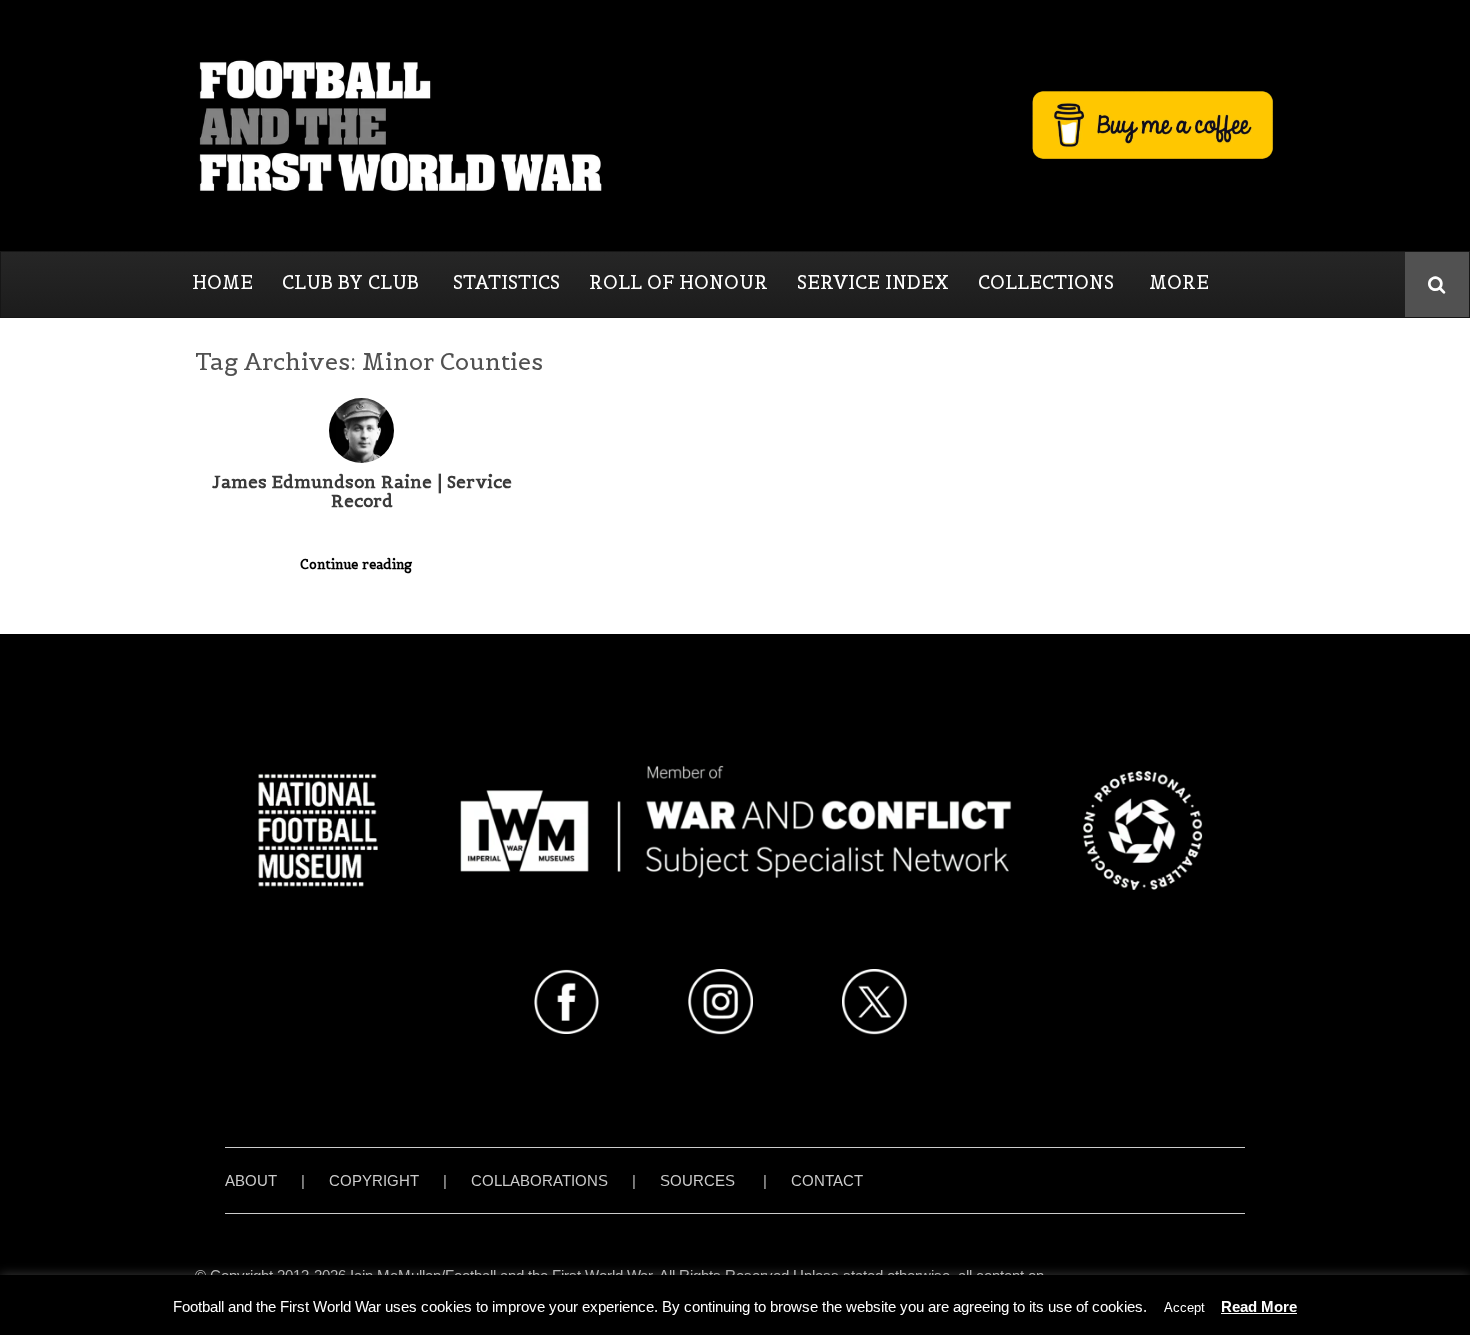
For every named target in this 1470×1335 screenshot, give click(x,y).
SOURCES (697, 1180)
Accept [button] (1184, 1307)
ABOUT (251, 1180)
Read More (1259, 1306)
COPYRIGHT (374, 1180)
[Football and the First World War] (735, 125)
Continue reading (358, 564)
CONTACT (827, 1180)
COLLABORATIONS (539, 1180)
